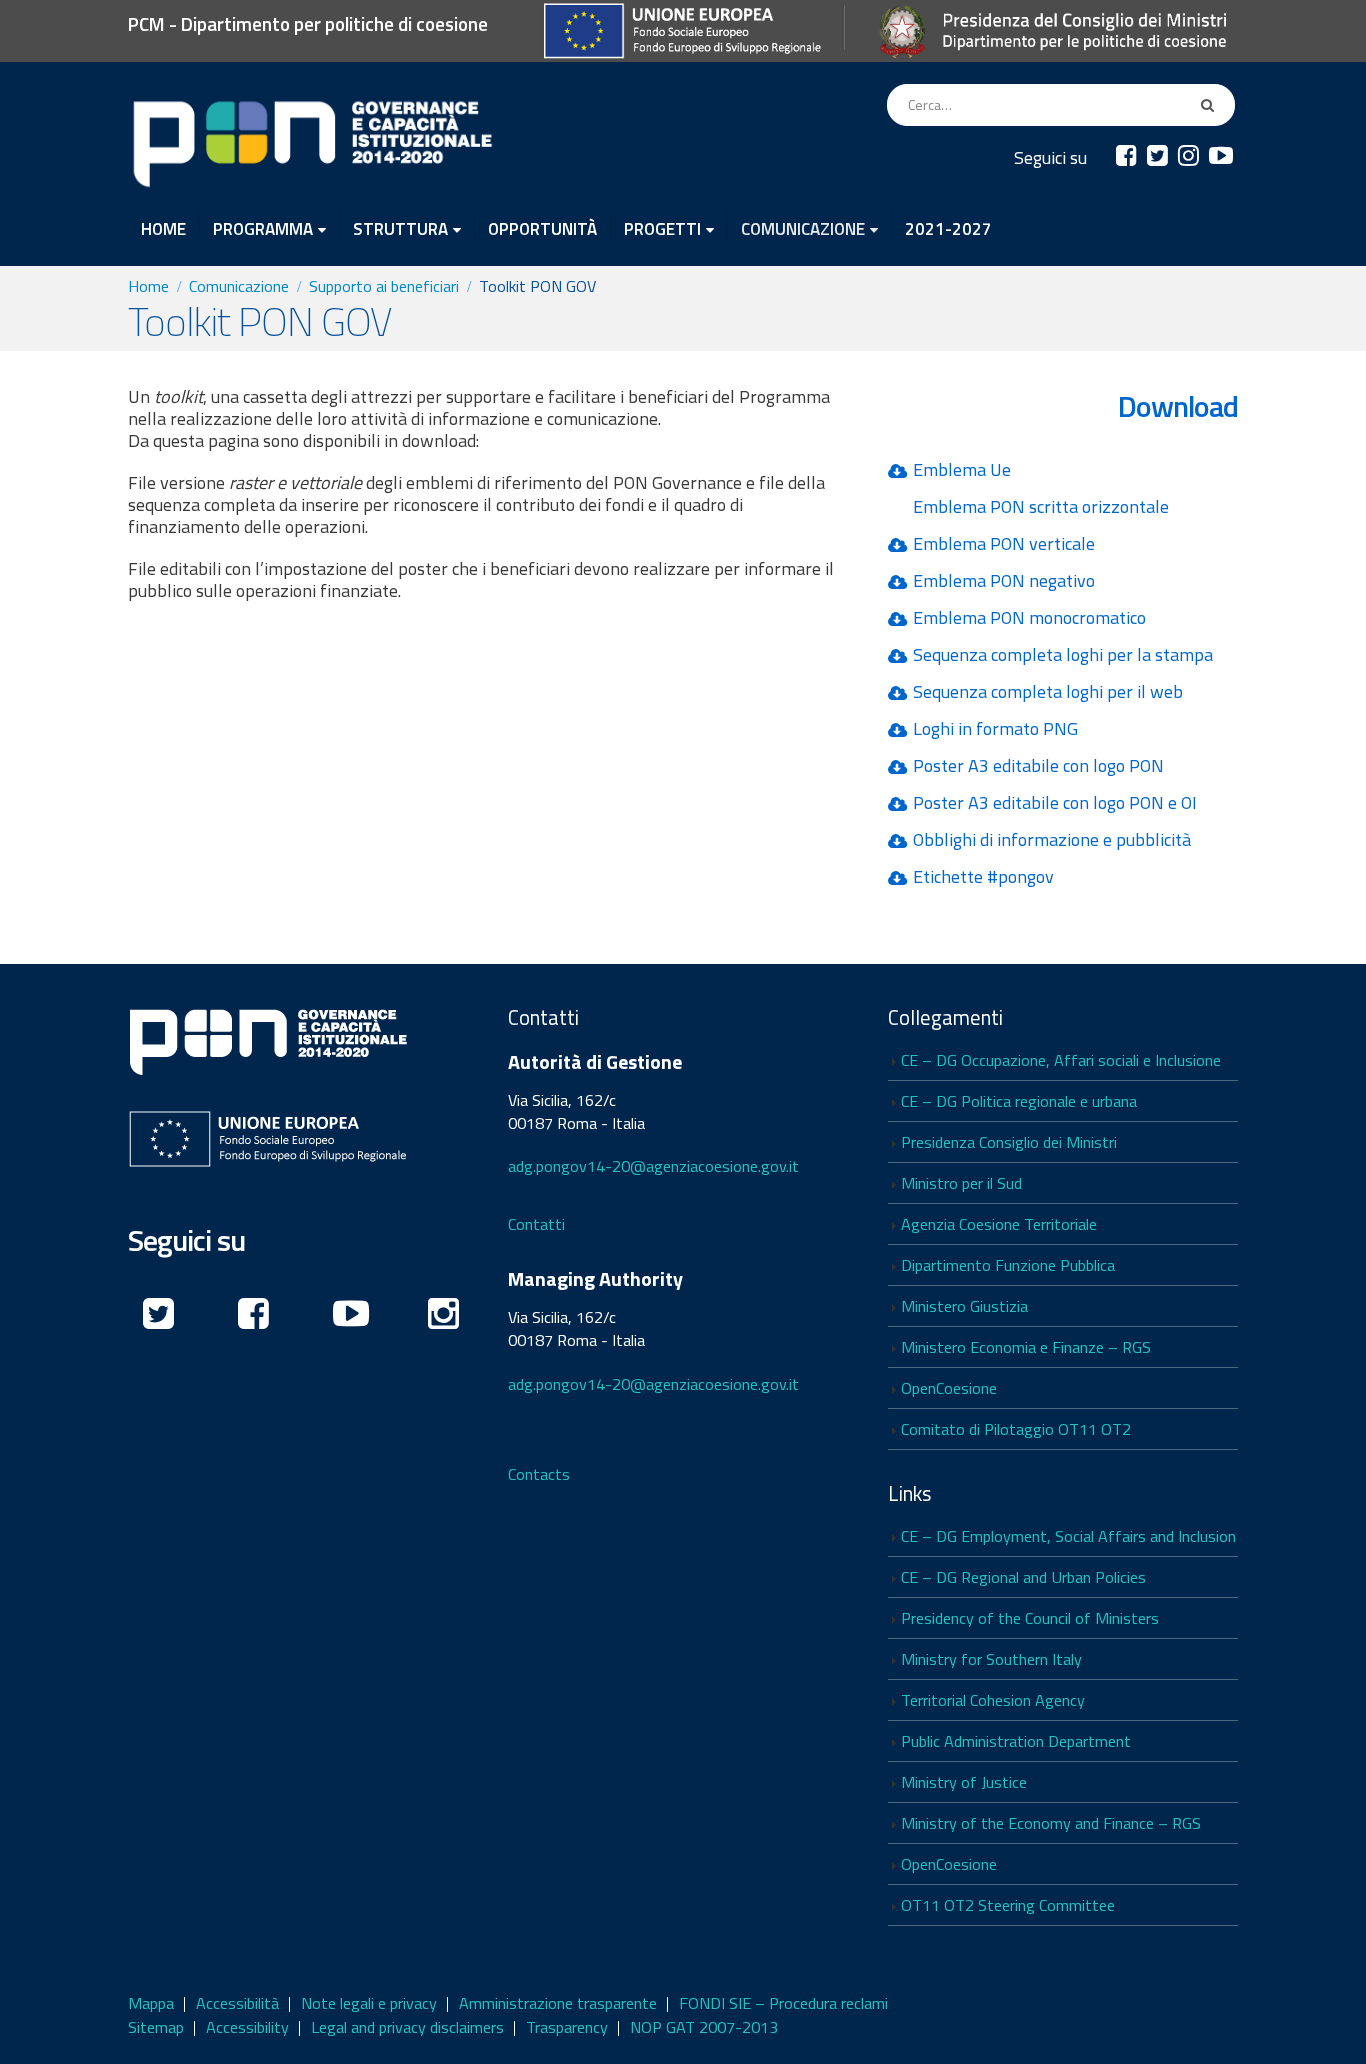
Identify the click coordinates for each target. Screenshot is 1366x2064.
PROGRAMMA (263, 228)
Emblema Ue (962, 469)
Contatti (536, 1224)
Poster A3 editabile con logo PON (1038, 765)
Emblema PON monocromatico (1029, 617)
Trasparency (567, 2027)
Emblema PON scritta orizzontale (1041, 506)
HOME (163, 227)
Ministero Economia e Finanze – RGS (1026, 1347)
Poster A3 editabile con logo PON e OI (1055, 802)
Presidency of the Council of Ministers (1030, 1618)
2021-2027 (948, 227)
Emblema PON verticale (1004, 543)
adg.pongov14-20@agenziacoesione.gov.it (653, 1166)
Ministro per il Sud (961, 1183)
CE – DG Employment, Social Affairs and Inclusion (1068, 1536)
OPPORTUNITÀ (542, 227)
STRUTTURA (400, 228)
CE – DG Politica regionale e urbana (1019, 1101)
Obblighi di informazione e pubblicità (1052, 839)
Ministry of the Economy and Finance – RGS (1051, 1823)
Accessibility (247, 2027)
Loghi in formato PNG (995, 728)
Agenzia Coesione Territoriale (999, 1224)
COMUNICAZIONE (803, 228)
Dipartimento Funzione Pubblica (1008, 1265)
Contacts (539, 1474)
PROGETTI (662, 228)
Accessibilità (237, 2003)
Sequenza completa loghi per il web (1048, 691)
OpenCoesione (949, 1388)
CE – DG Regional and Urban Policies (1023, 1577)
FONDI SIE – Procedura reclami (783, 2003)
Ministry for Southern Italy (991, 1659)
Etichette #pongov (983, 876)
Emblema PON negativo (1004, 580)
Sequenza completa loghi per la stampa (1063, 654)
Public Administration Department (1016, 1741)
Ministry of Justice (964, 1782)
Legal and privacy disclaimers (407, 2027)
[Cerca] (1211, 105)
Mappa (151, 2003)
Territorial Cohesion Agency (993, 1700)
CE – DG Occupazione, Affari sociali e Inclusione (1061, 1060)
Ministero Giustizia (964, 1306)
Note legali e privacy (369, 2003)
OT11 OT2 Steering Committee (1008, 1905)
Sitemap (156, 2027)
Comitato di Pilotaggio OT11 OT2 (1016, 1429)
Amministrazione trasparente (558, 2003)
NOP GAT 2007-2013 (704, 2027)
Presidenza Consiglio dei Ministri (1009, 1142)
